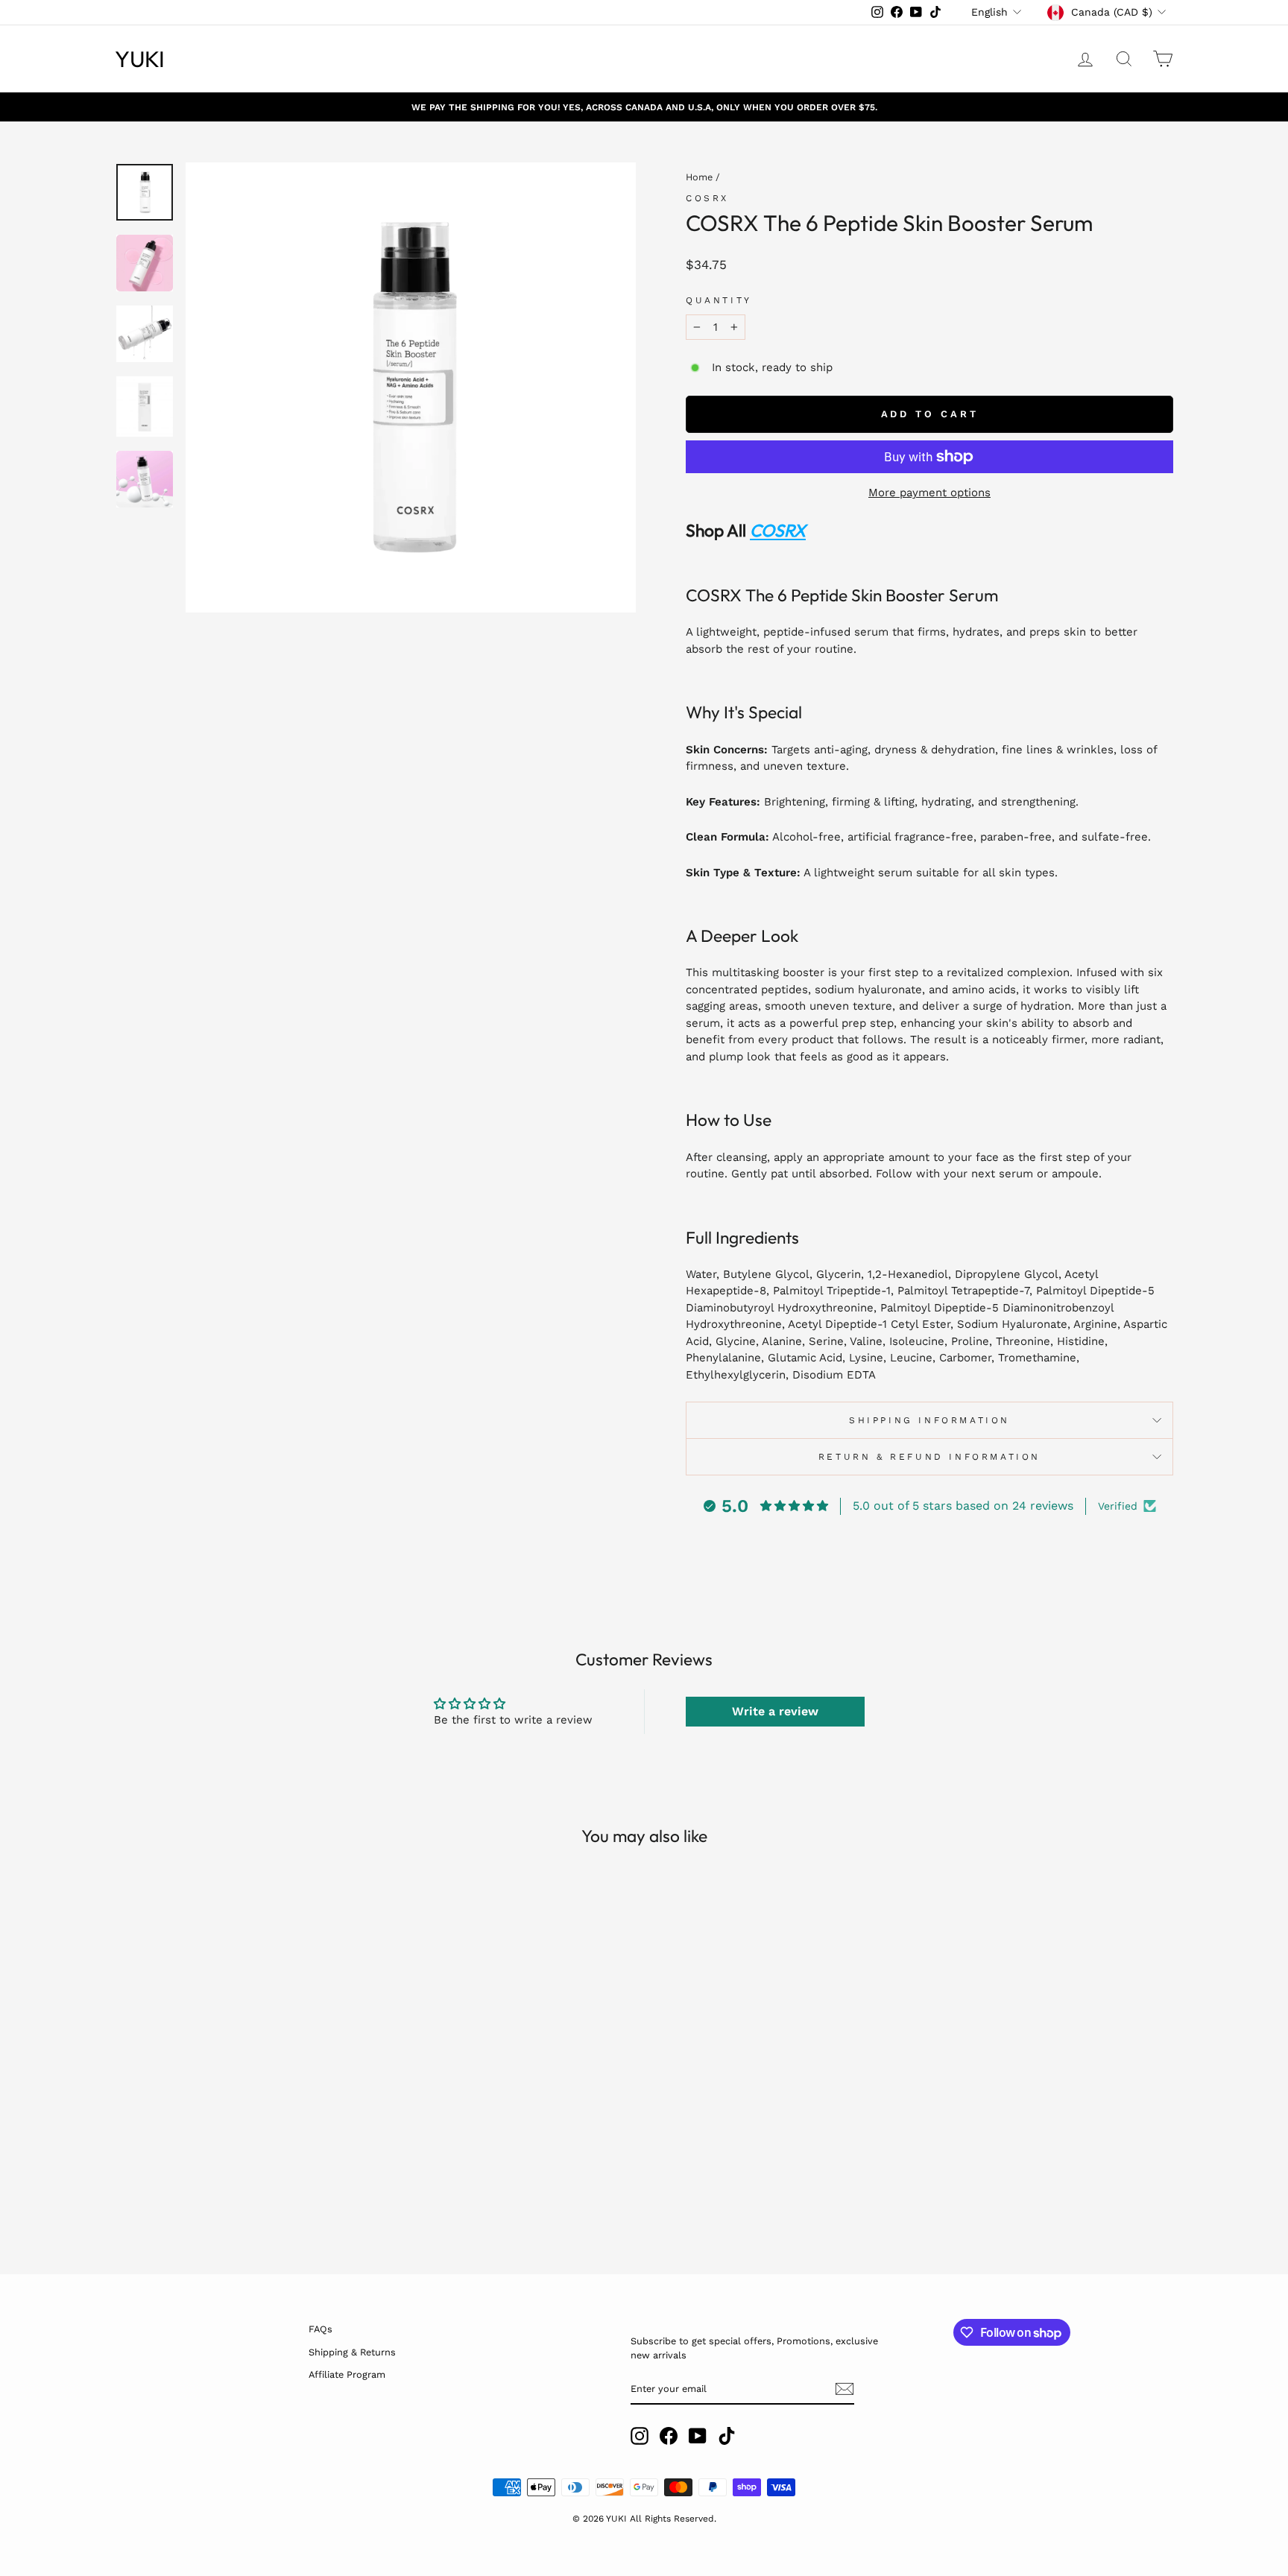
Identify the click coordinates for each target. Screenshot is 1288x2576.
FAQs (321, 2329)
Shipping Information (929, 1420)
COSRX (707, 198)
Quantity (719, 300)
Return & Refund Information (929, 1457)
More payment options (929, 493)
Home (699, 177)
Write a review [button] (775, 1711)
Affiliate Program (347, 2374)
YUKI (140, 59)
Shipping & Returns (352, 2352)
